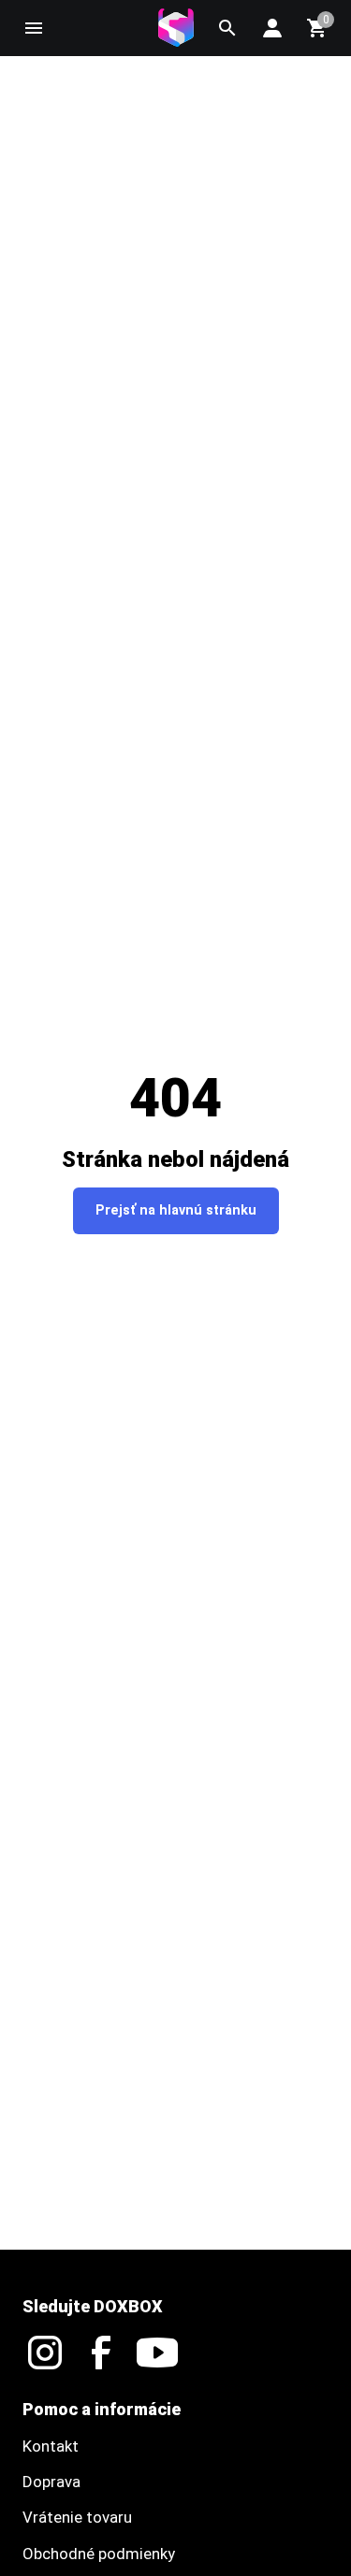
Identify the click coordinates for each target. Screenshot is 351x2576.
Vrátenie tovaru (77, 2517)
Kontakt (51, 2446)
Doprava (51, 2482)
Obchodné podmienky (99, 2554)
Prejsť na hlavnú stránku (176, 1210)
